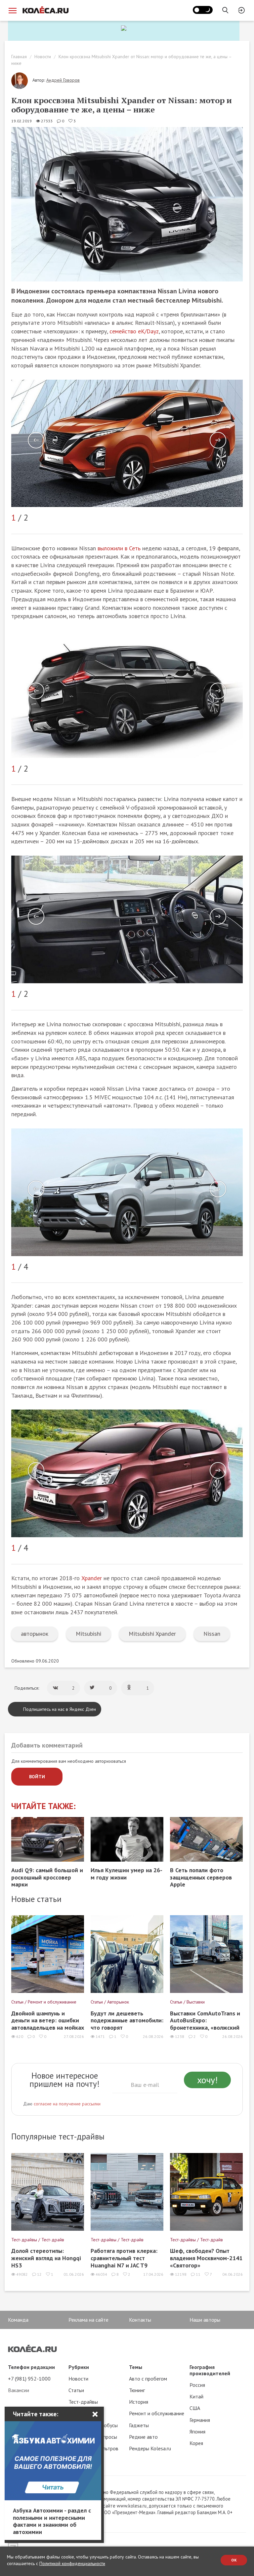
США (195, 2408)
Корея (196, 2443)
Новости (43, 57)
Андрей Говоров (63, 80)
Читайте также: (43, 1806)
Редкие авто (143, 2437)
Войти (37, 1777)
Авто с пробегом (148, 2379)
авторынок (35, 1634)
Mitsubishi (88, 1634)
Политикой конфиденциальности (72, 2563)
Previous (36, 440)
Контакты (140, 2320)
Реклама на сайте (88, 2320)
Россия (197, 2385)
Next (218, 440)
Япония (197, 2431)
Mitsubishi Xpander (152, 1634)
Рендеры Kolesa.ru (150, 2448)
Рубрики (79, 2367)
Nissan (212, 1634)
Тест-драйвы (83, 2402)
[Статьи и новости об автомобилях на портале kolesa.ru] (45, 10)
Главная (19, 57)
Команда (18, 2320)
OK (234, 2560)
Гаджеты (139, 2425)
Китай (196, 2396)
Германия (200, 2420)
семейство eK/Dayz (134, 331)
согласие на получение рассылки (67, 2104)
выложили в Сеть (119, 548)
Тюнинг (137, 2390)
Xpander (92, 1578)
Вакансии (19, 2390)
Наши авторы (205, 2320)
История (139, 2402)
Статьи (76, 2390)
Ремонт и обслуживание (157, 2413)
